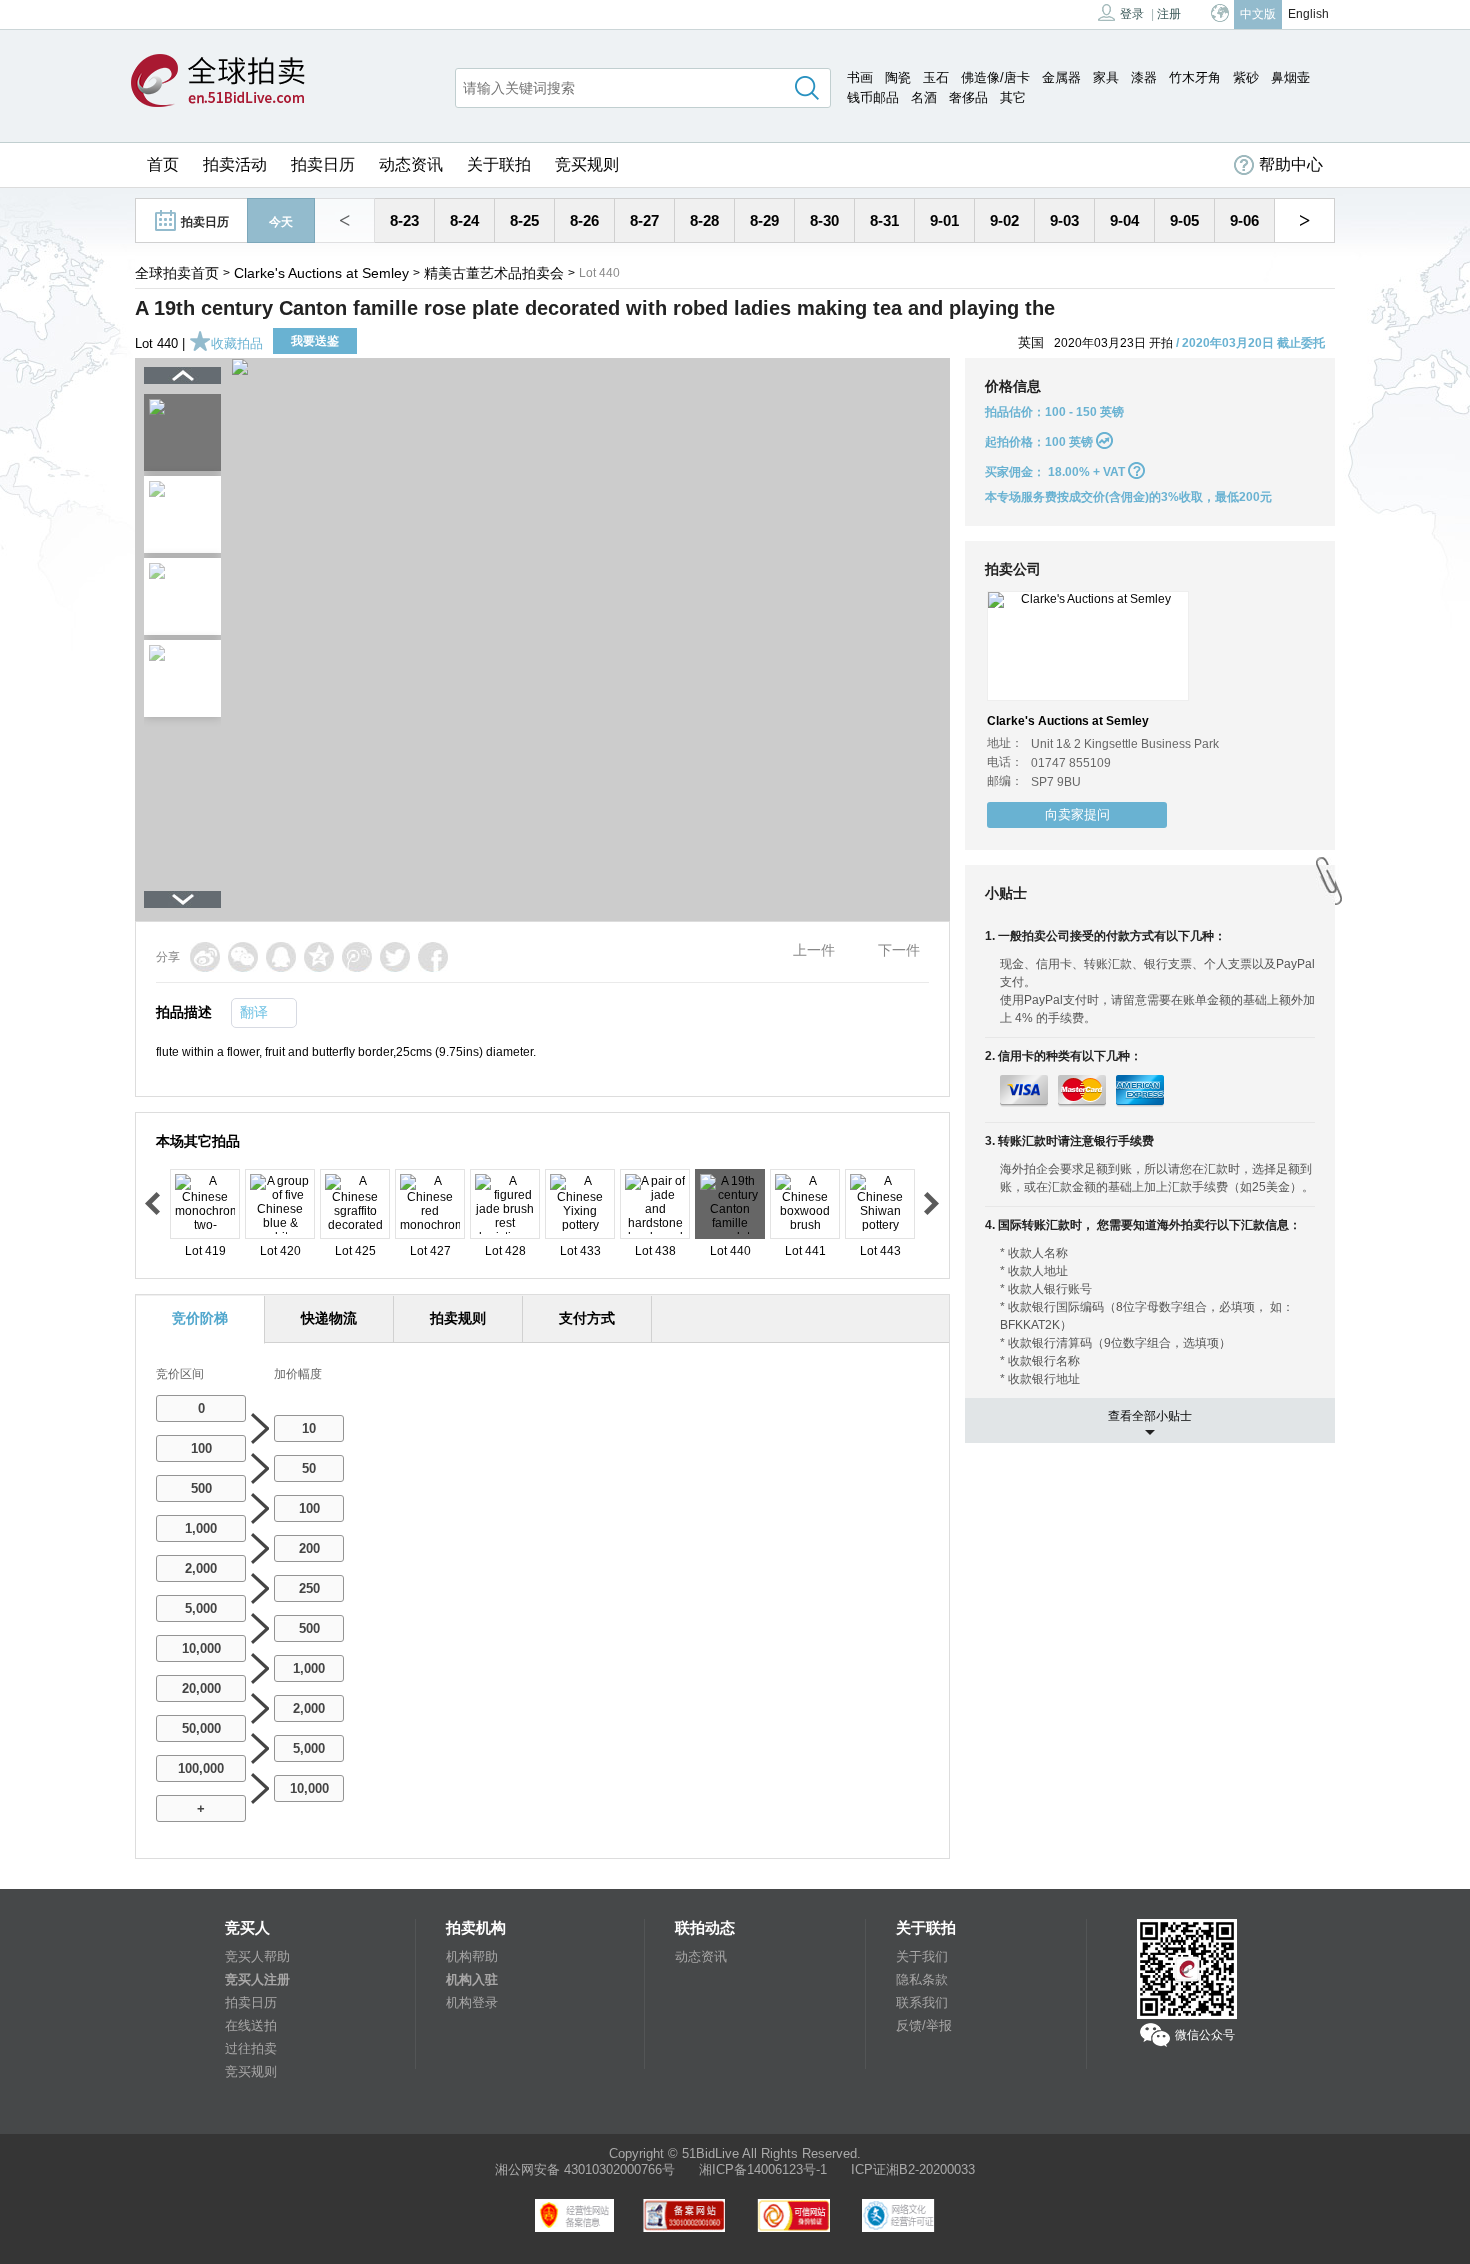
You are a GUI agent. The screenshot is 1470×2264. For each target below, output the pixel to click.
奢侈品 (968, 97)
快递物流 (329, 1318)
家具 (1106, 77)
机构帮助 (472, 1956)
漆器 (1144, 77)
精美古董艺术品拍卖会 (494, 273)
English (1308, 14)
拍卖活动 (235, 164)
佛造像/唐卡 (995, 77)
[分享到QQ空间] (319, 957)
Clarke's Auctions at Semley (321, 273)
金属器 (1061, 77)
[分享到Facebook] (433, 957)
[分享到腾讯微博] (357, 957)
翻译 (254, 1012)
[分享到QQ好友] (281, 957)
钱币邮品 (873, 97)
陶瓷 (898, 77)
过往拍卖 (251, 2048)
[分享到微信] (243, 957)
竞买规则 (587, 164)
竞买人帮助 (257, 1956)
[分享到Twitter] (395, 957)
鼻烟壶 (1290, 77)
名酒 (924, 97)
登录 (1132, 14)
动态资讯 (411, 164)
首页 (163, 164)
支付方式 (587, 1318)
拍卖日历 (323, 164)
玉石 (936, 77)
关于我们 (922, 1956)
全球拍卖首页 (177, 273)
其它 (1013, 97)
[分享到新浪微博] (205, 957)
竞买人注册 (257, 1979)
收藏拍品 (237, 343)
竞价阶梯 (200, 1318)
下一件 (899, 950)
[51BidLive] (218, 82)
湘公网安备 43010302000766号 (585, 2169)
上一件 (814, 950)
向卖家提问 (1077, 814)
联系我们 (922, 2002)
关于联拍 (499, 164)
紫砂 (1246, 77)
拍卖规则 (458, 1318)
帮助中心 (1291, 164)
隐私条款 (922, 1979)
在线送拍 (251, 2025)
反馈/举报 (924, 2025)
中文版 (1258, 14)
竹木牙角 (1195, 77)
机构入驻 (472, 1979)
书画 (860, 77)
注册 (1169, 14)
